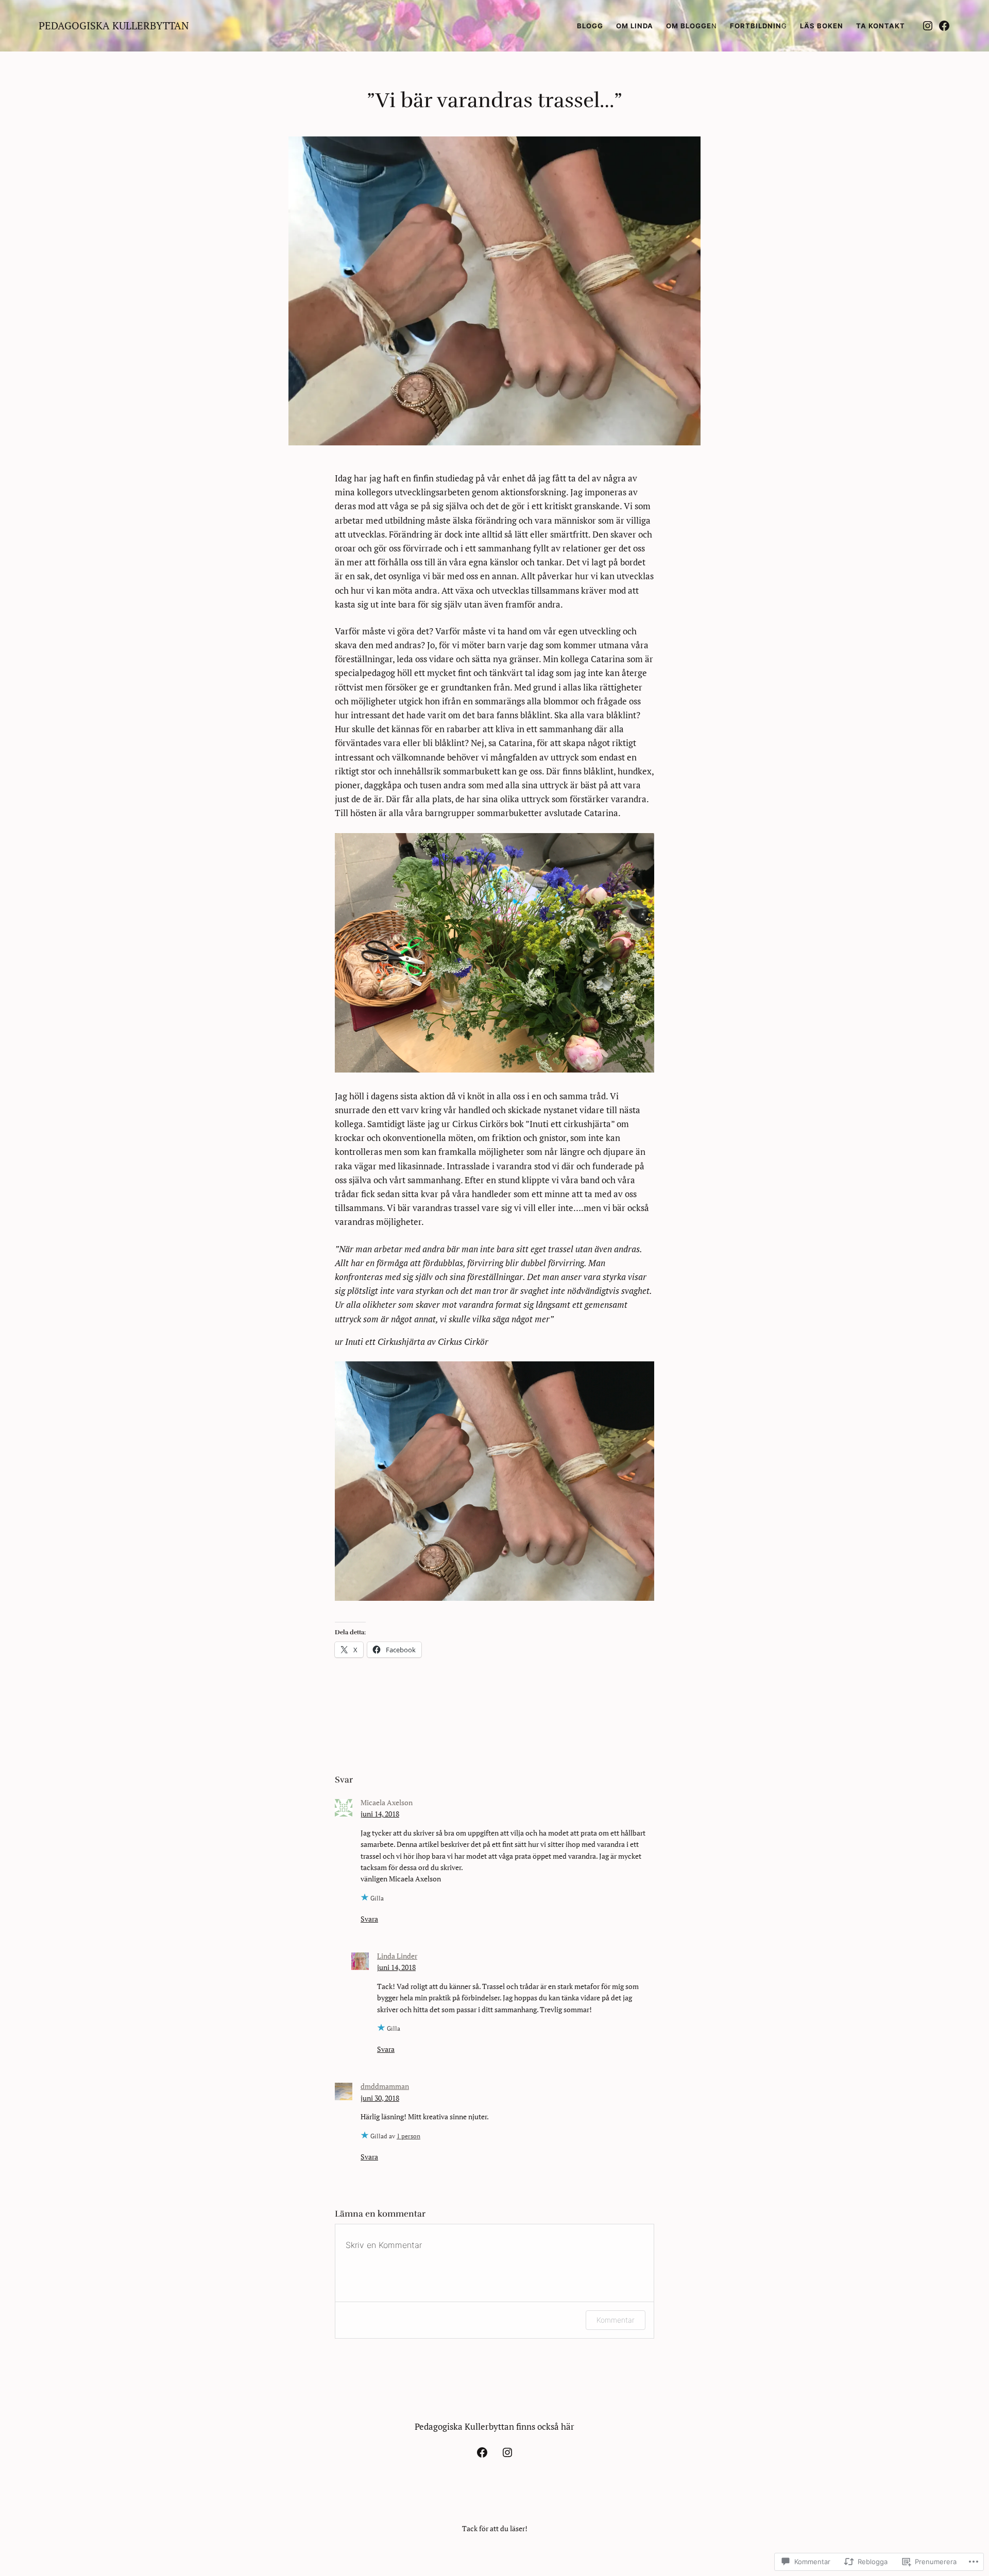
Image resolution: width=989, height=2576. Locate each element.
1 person (408, 2136)
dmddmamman (385, 2086)
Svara (369, 1919)
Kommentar (616, 2320)
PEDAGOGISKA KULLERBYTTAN (114, 25)
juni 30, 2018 (380, 2098)
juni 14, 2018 (380, 1814)
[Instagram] (928, 26)
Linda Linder (397, 1956)
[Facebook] (944, 26)
